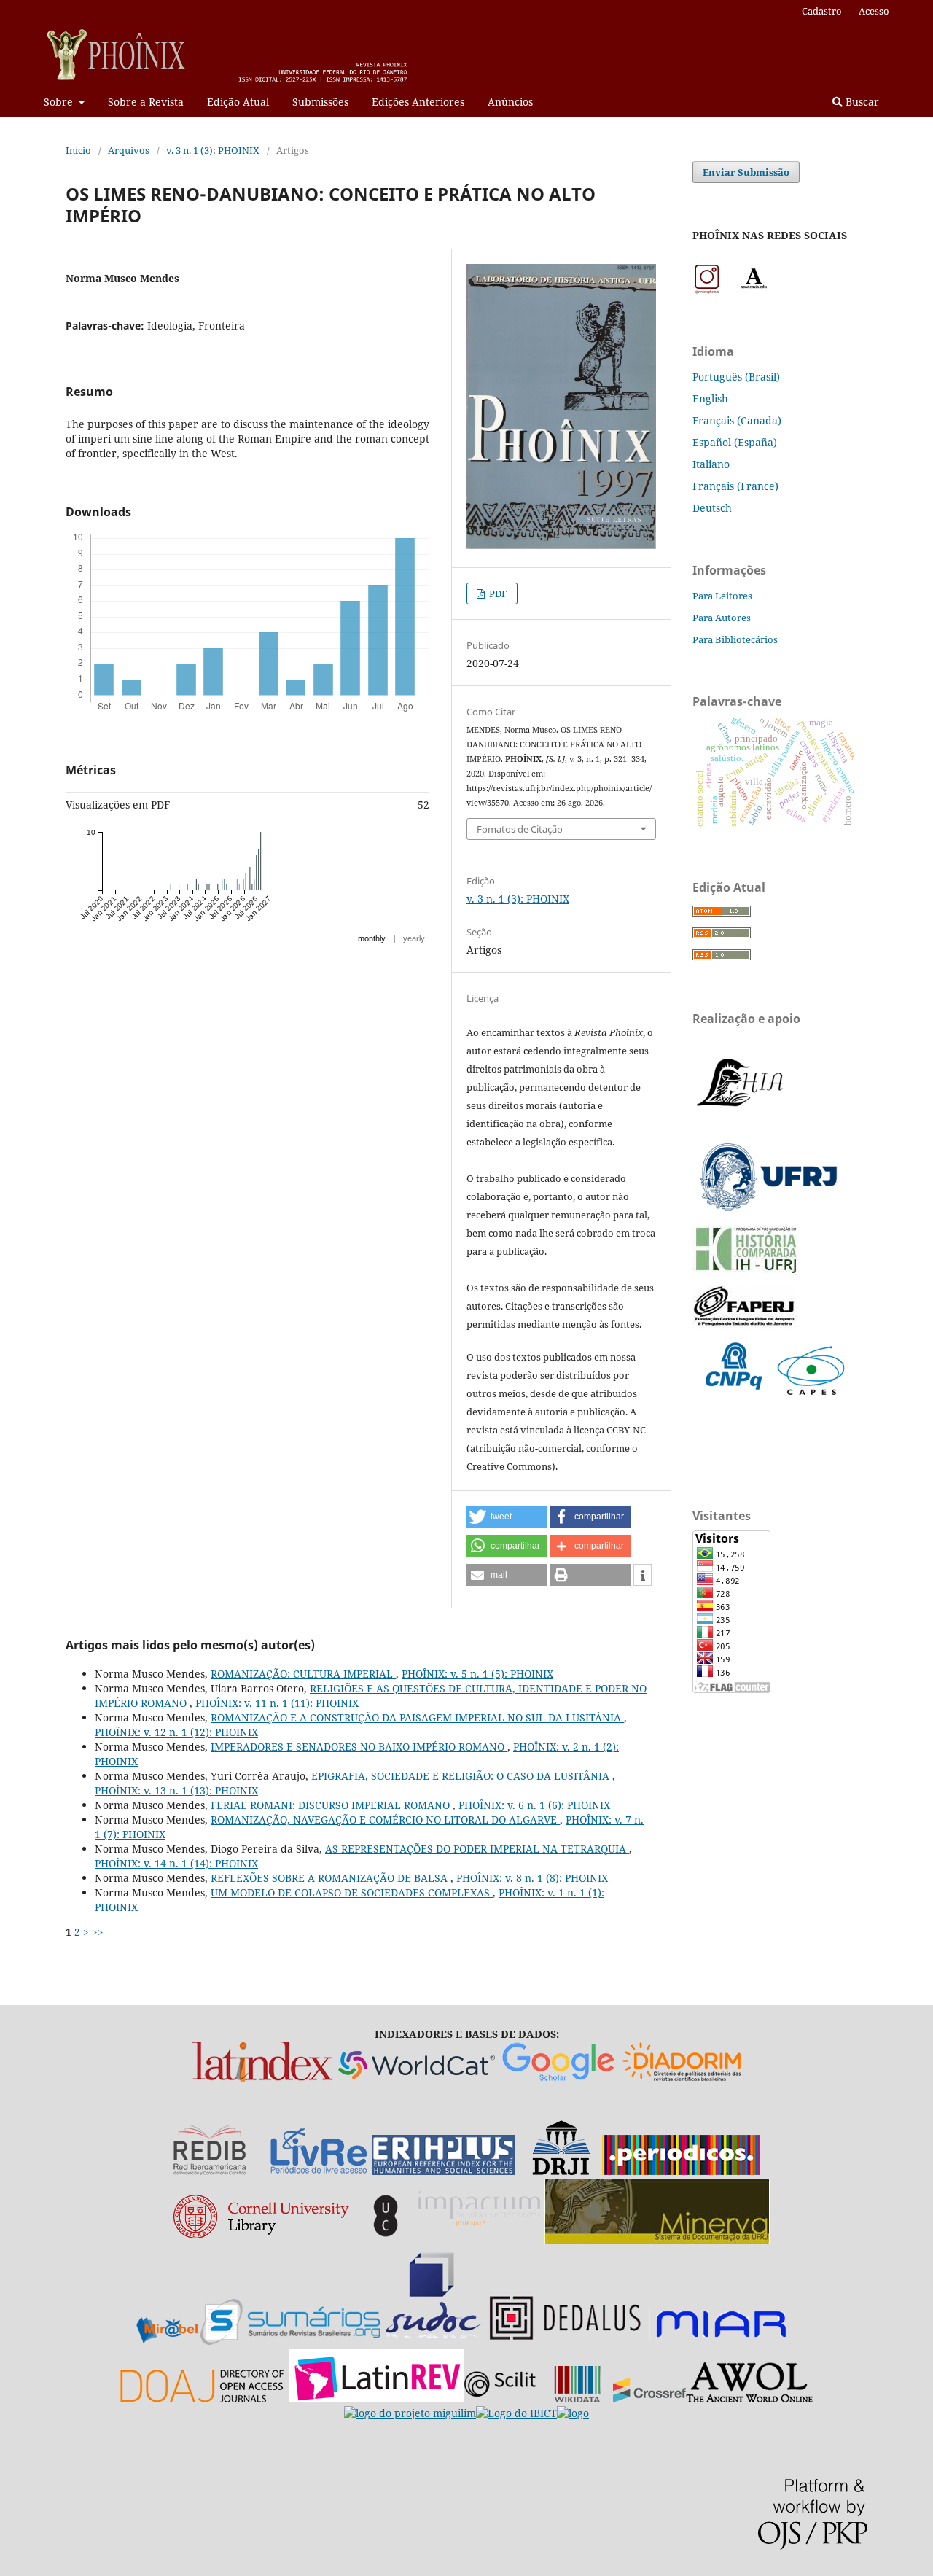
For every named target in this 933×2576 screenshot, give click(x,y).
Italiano (711, 464)
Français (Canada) (737, 420)
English (710, 398)
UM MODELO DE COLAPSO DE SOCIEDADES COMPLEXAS (352, 1892)
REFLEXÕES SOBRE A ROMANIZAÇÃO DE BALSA (331, 1878)
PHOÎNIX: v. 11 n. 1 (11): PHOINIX (277, 1703)
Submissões (320, 102)
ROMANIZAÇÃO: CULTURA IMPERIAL (303, 1674)
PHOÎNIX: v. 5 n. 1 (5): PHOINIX (477, 1674)
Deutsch (712, 508)
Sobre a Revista (146, 102)
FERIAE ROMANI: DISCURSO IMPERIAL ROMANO (332, 1805)
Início (78, 150)
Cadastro (822, 11)
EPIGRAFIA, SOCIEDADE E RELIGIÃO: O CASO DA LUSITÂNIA (462, 1776)
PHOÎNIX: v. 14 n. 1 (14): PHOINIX (176, 1863)
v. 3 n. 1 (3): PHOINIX (213, 150)
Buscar (861, 102)
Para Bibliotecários (735, 639)
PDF (497, 594)
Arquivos (129, 150)
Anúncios (510, 102)
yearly (414, 938)
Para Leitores (722, 596)
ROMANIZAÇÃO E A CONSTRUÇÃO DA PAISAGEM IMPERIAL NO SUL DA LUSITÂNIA (417, 1717)
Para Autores (722, 618)
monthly (372, 938)
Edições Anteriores (418, 102)
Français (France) (735, 486)
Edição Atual (238, 102)
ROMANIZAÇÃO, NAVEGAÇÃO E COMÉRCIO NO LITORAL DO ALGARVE (385, 1820)
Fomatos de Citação (520, 829)
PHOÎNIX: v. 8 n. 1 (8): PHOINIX (532, 1878)
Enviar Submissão (746, 172)
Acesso (874, 11)
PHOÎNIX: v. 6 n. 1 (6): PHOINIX (534, 1805)
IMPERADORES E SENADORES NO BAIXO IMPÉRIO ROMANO (359, 1747)
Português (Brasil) (736, 377)
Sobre (60, 102)
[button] (507, 1517)
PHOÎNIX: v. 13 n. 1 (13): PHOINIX (176, 1790)
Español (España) (735, 442)
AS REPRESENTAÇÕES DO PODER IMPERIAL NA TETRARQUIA (477, 1849)
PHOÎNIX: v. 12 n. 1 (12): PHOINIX (176, 1732)
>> (98, 1932)
